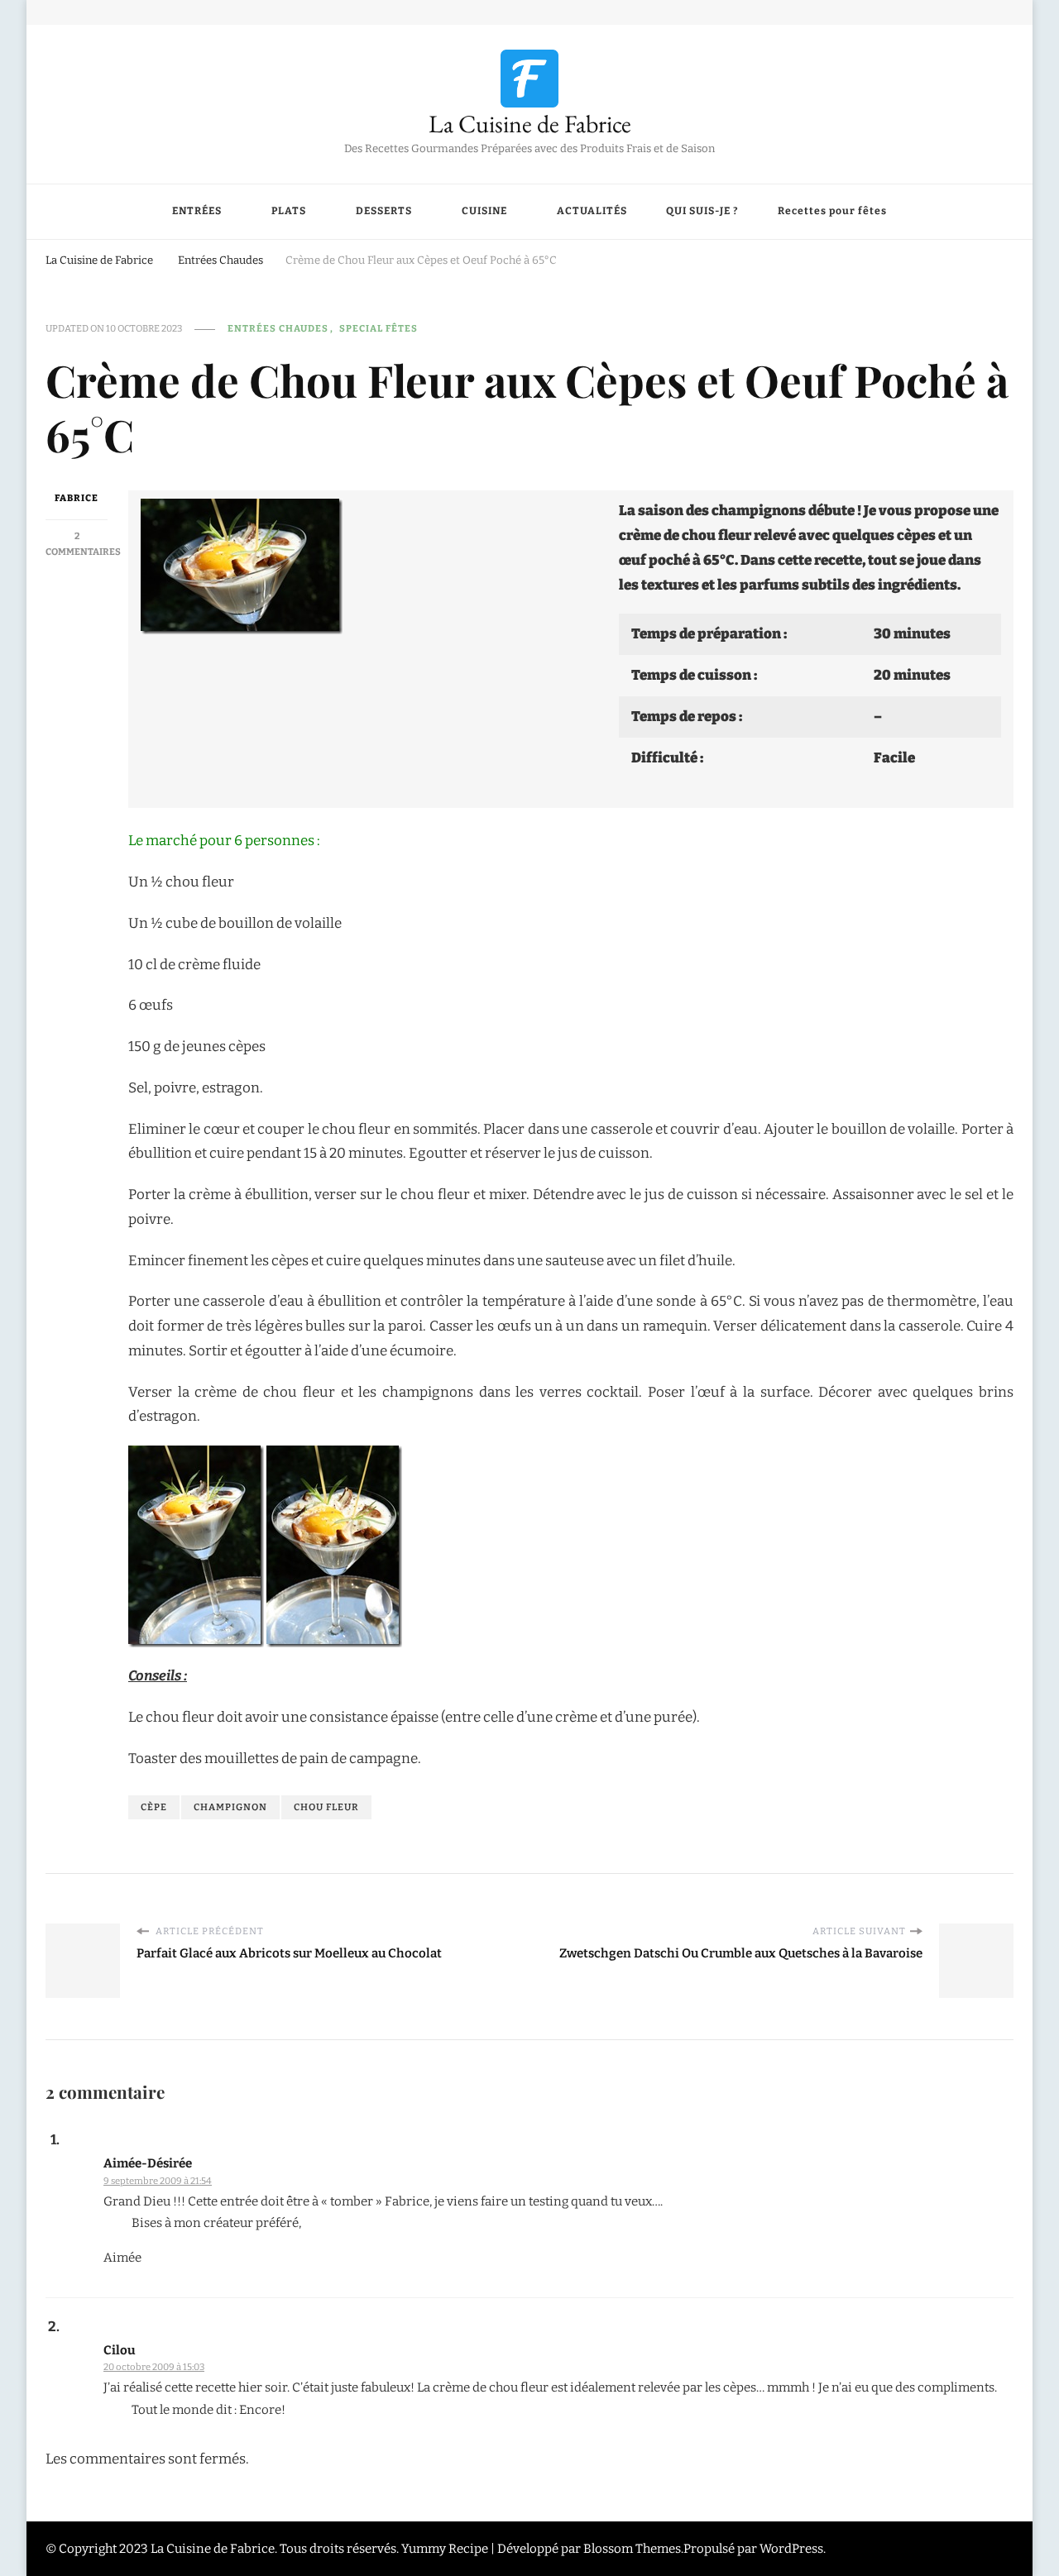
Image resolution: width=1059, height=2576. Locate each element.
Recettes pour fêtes (832, 211)
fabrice (77, 498)
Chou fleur (326, 1807)
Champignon (230, 1807)
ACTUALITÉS (592, 211)
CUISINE (484, 211)
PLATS (289, 211)
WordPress (791, 2549)
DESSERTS (384, 211)
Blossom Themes (632, 2549)
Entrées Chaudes (278, 328)
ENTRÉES (197, 211)
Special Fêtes (379, 328)
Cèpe (154, 1807)
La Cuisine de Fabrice (530, 124)
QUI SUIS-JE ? (702, 211)
